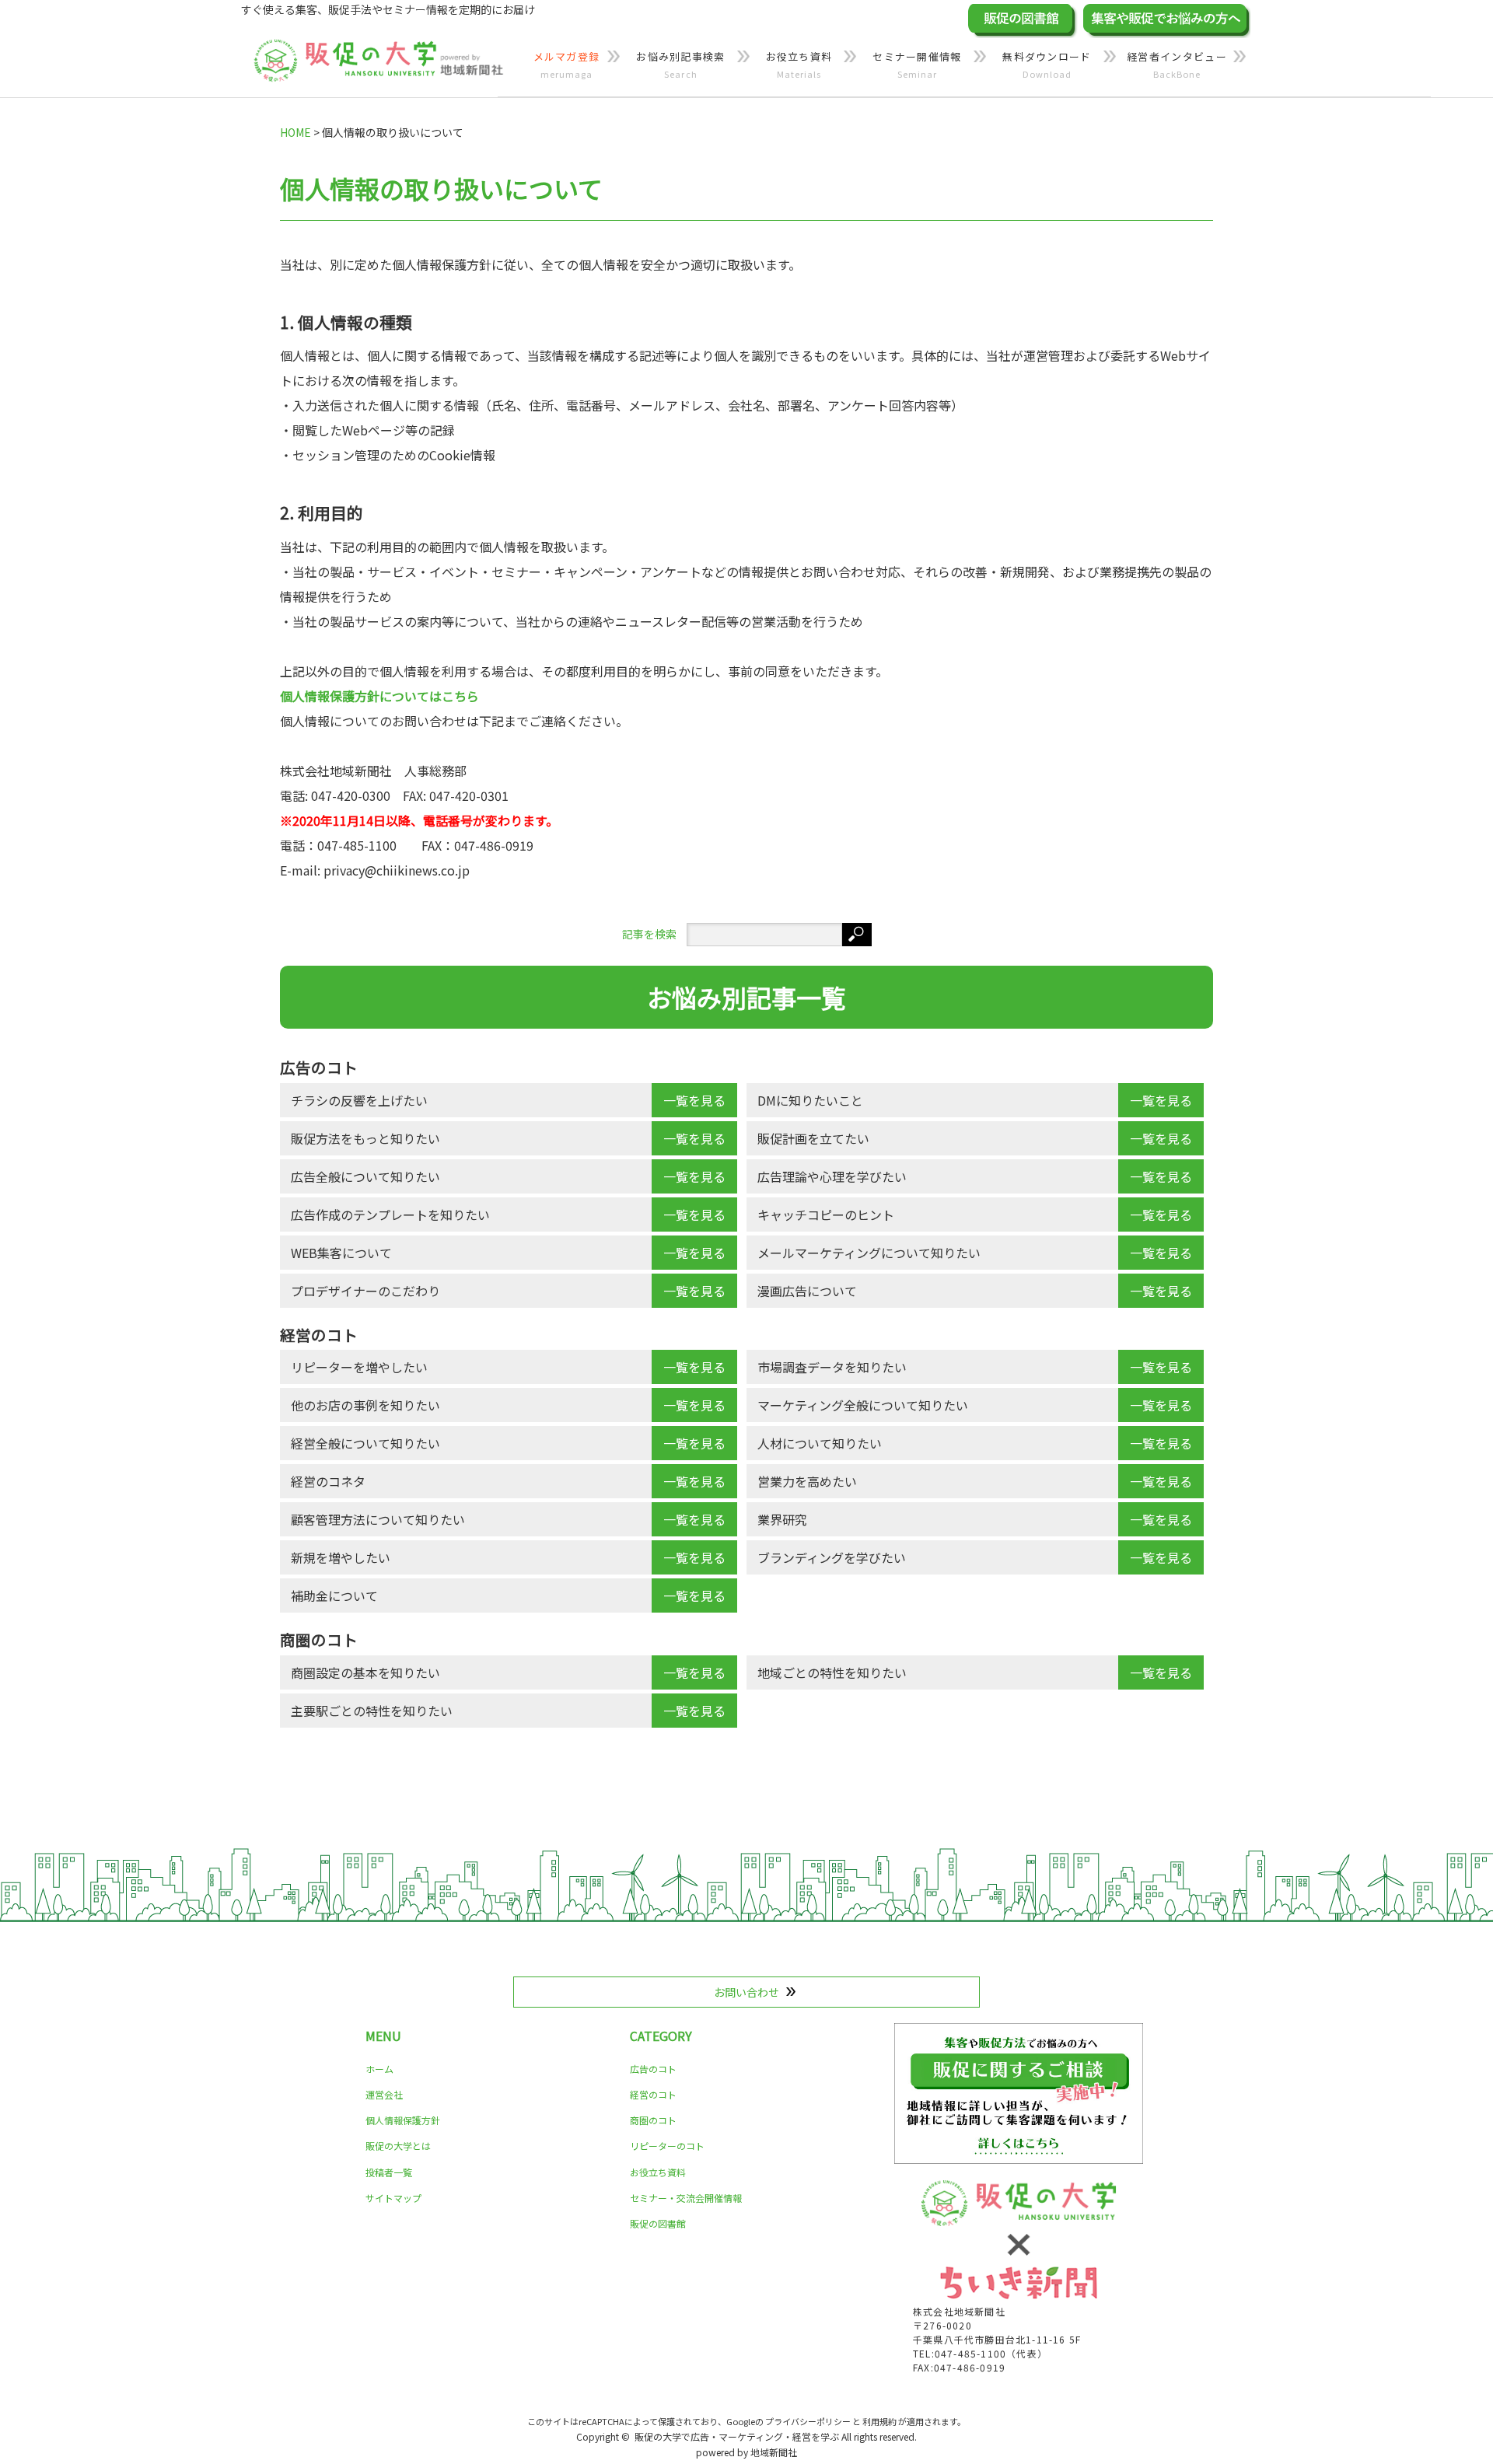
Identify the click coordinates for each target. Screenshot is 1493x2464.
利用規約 (879, 2421)
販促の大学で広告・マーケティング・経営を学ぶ (737, 2436)
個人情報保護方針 (403, 2120)
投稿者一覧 (389, 2172)
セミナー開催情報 (917, 65)
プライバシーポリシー (808, 2421)
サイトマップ (393, 2198)
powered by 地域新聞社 (746, 2452)
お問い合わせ (746, 1992)
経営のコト (653, 2094)
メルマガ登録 (567, 65)
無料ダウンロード (1047, 65)
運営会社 (384, 2094)
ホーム (379, 2069)
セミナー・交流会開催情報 (686, 2198)
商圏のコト (653, 2120)
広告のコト (653, 2069)
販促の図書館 (658, 2223)
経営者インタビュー (1177, 65)
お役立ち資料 (799, 65)
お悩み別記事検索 (680, 65)
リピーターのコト (667, 2146)
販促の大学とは (398, 2146)
